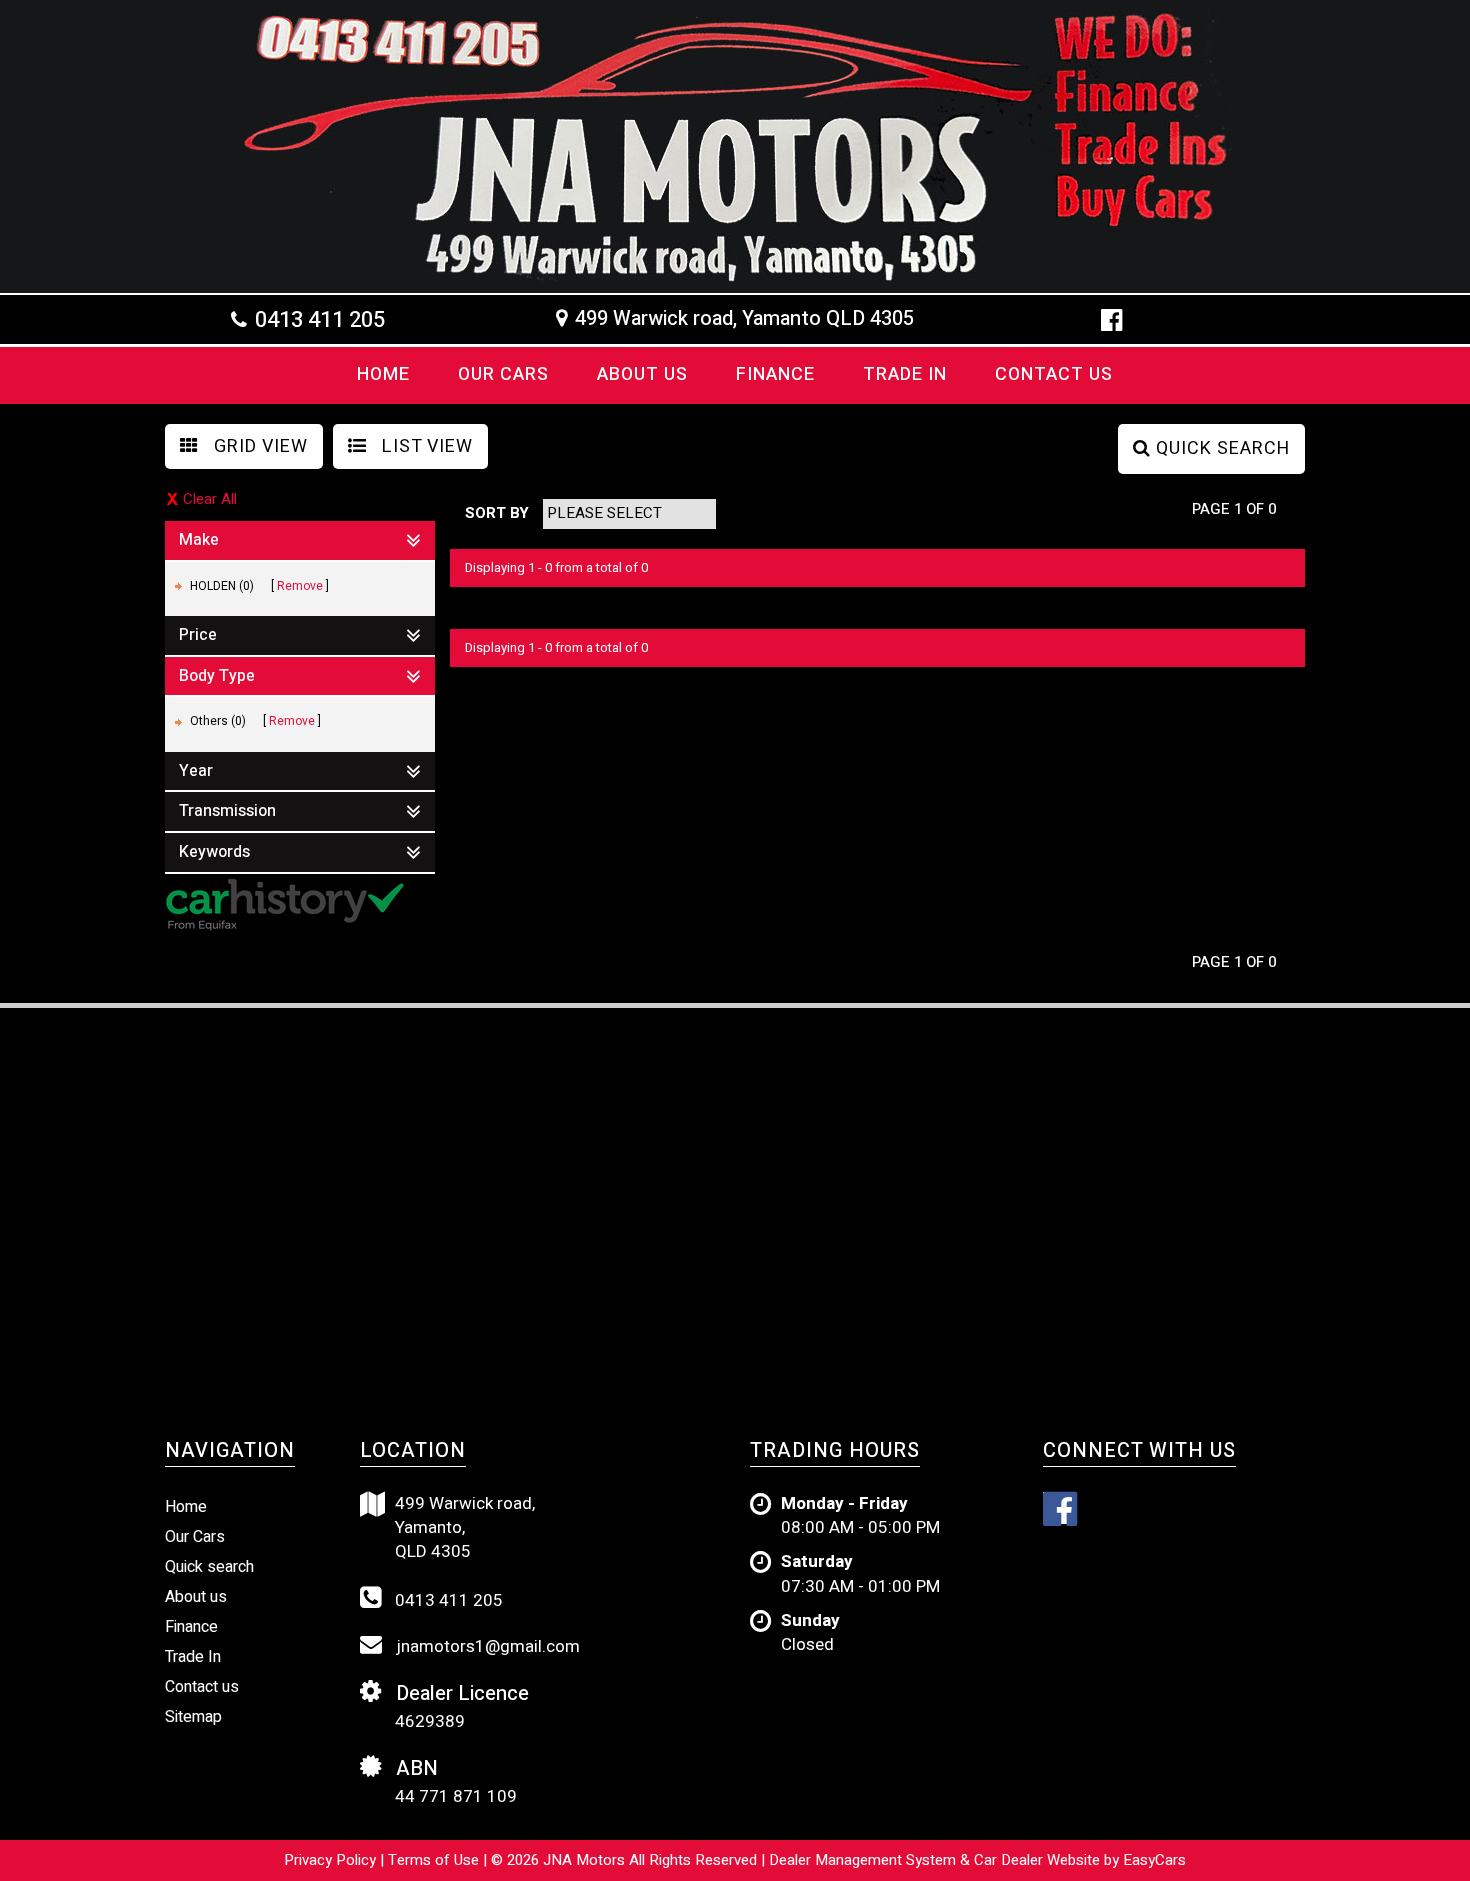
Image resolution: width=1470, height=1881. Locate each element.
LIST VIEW (425, 446)
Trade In (905, 374)
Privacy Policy (332, 1860)
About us (196, 1597)
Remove (300, 586)
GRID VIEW (258, 446)
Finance (775, 374)
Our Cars (503, 374)
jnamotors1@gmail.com (486, 1646)
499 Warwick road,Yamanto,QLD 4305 (465, 1528)
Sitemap (193, 1717)
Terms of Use (435, 1860)
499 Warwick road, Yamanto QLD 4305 (744, 319)
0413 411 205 (320, 320)
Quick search (209, 1567)
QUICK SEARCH (1220, 448)
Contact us (1054, 374)
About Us (642, 374)
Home (383, 374)
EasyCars (1154, 1860)
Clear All (210, 499)
